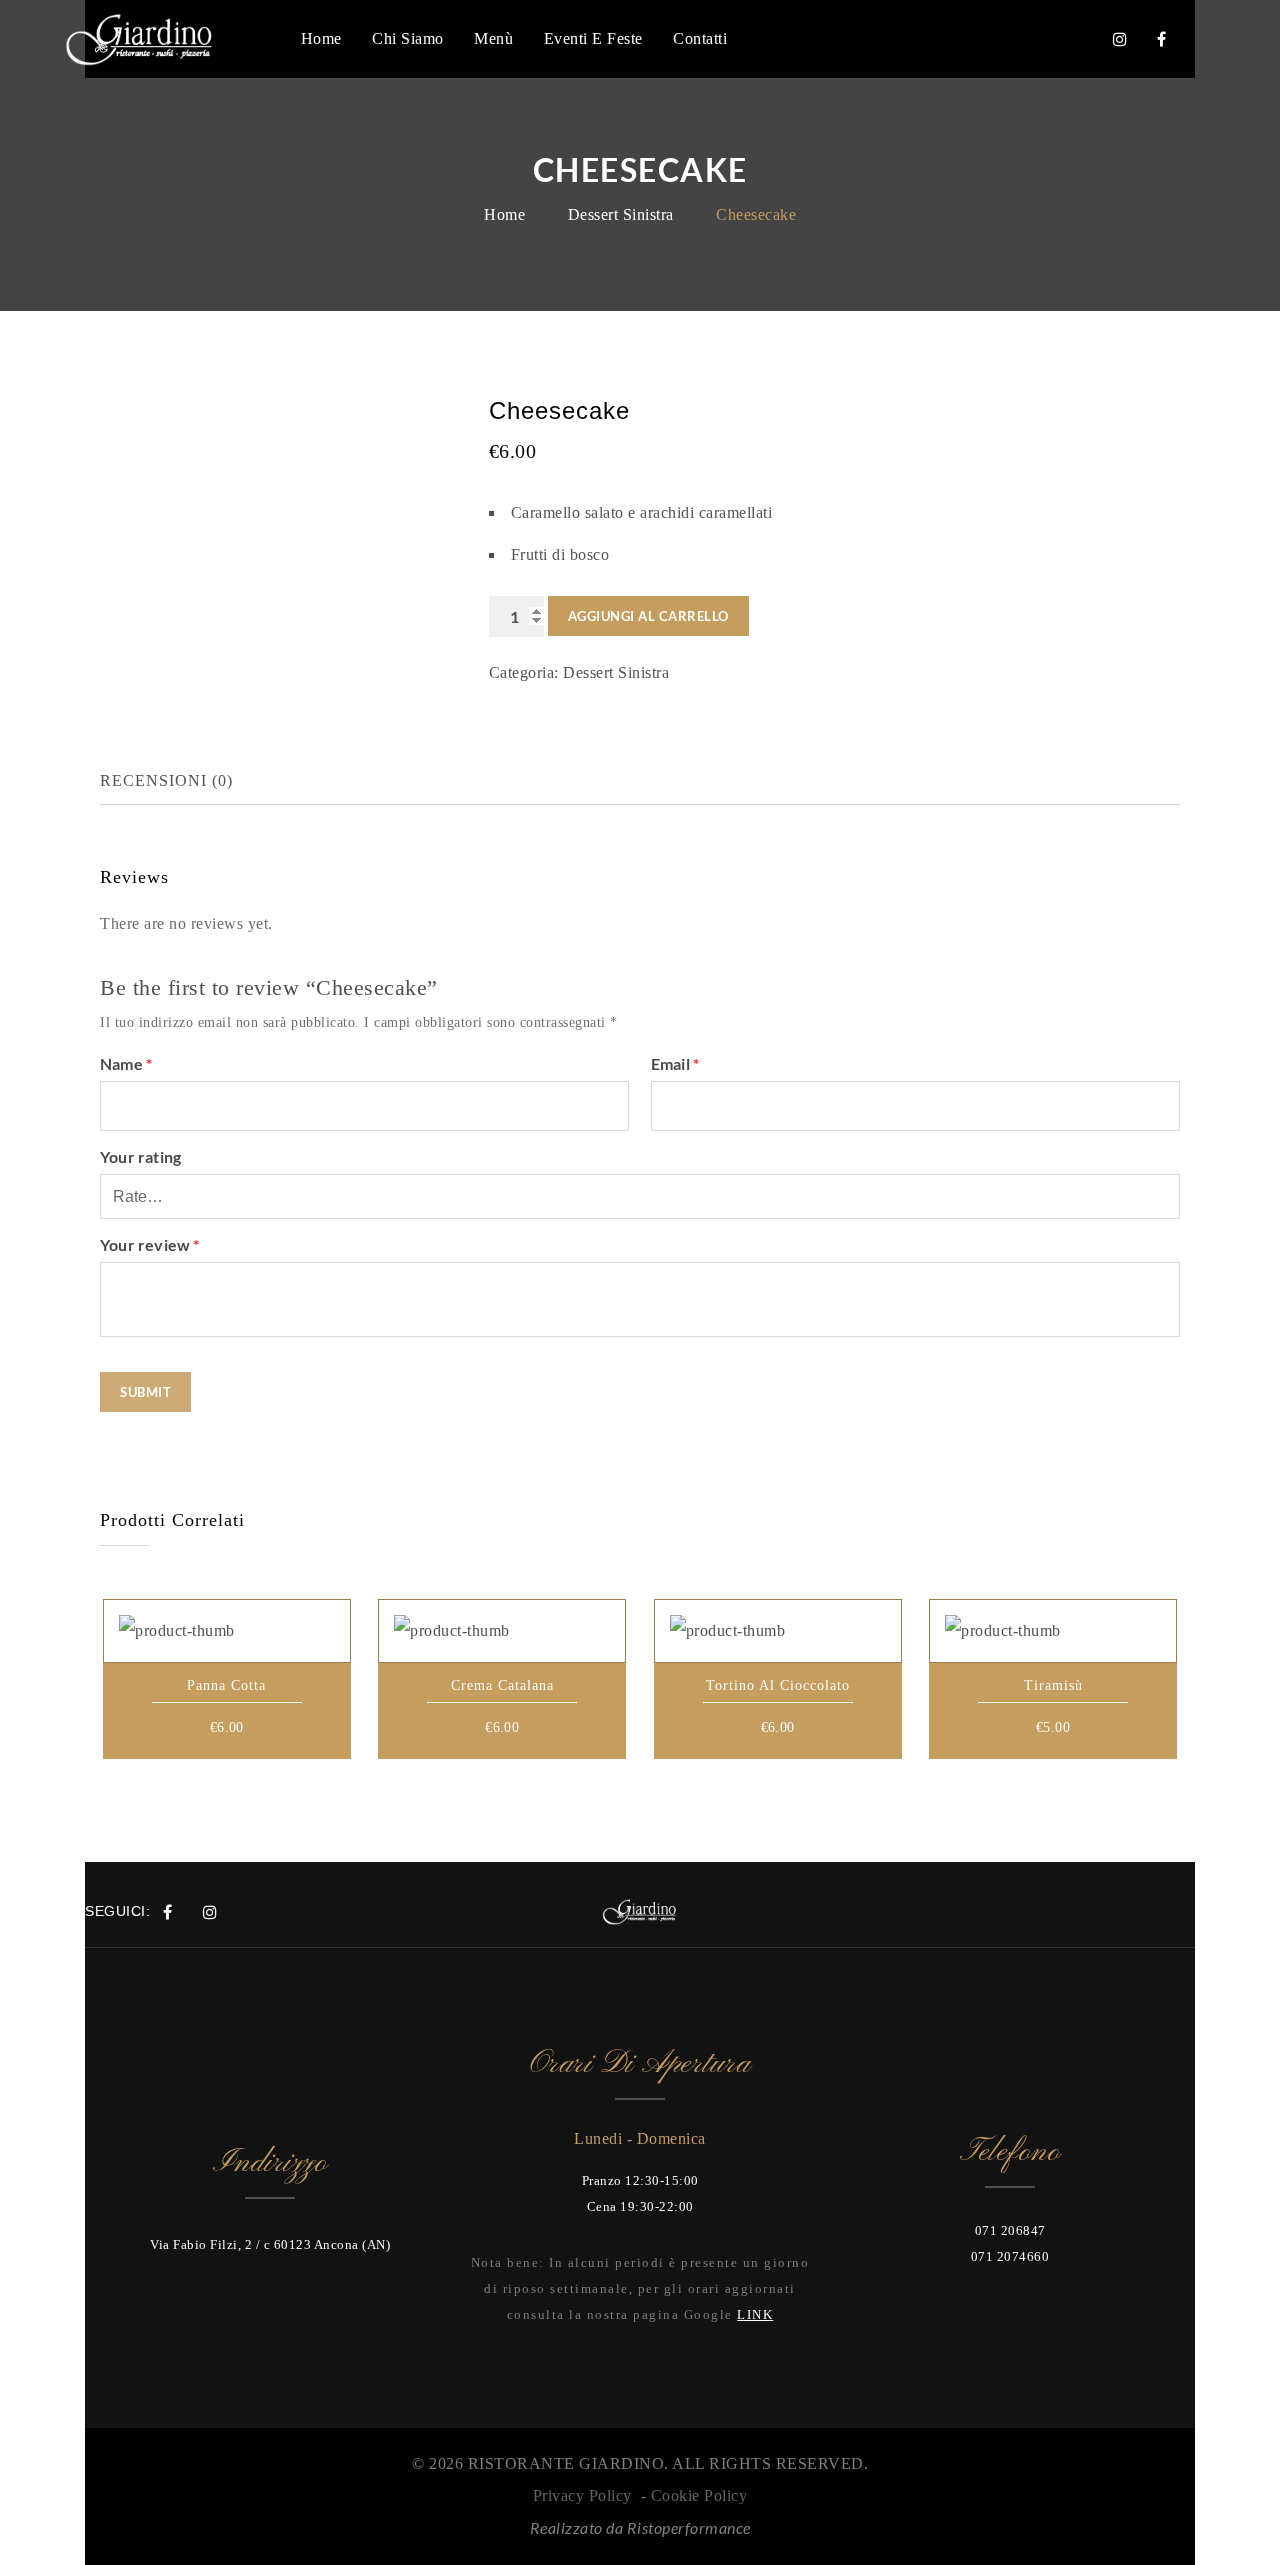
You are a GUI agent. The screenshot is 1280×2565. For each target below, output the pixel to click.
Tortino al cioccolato (778, 1685)
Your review (150, 1244)
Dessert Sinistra (621, 214)
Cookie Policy (699, 2495)
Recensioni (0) (166, 780)
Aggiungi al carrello (648, 616)
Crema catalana (502, 1685)
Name (126, 1063)
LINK (755, 2314)
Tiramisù (1053, 1685)
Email (675, 1063)
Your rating (140, 1156)
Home (504, 214)
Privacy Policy (582, 2495)
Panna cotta (226, 1685)
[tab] (182, 781)
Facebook (1162, 39)
